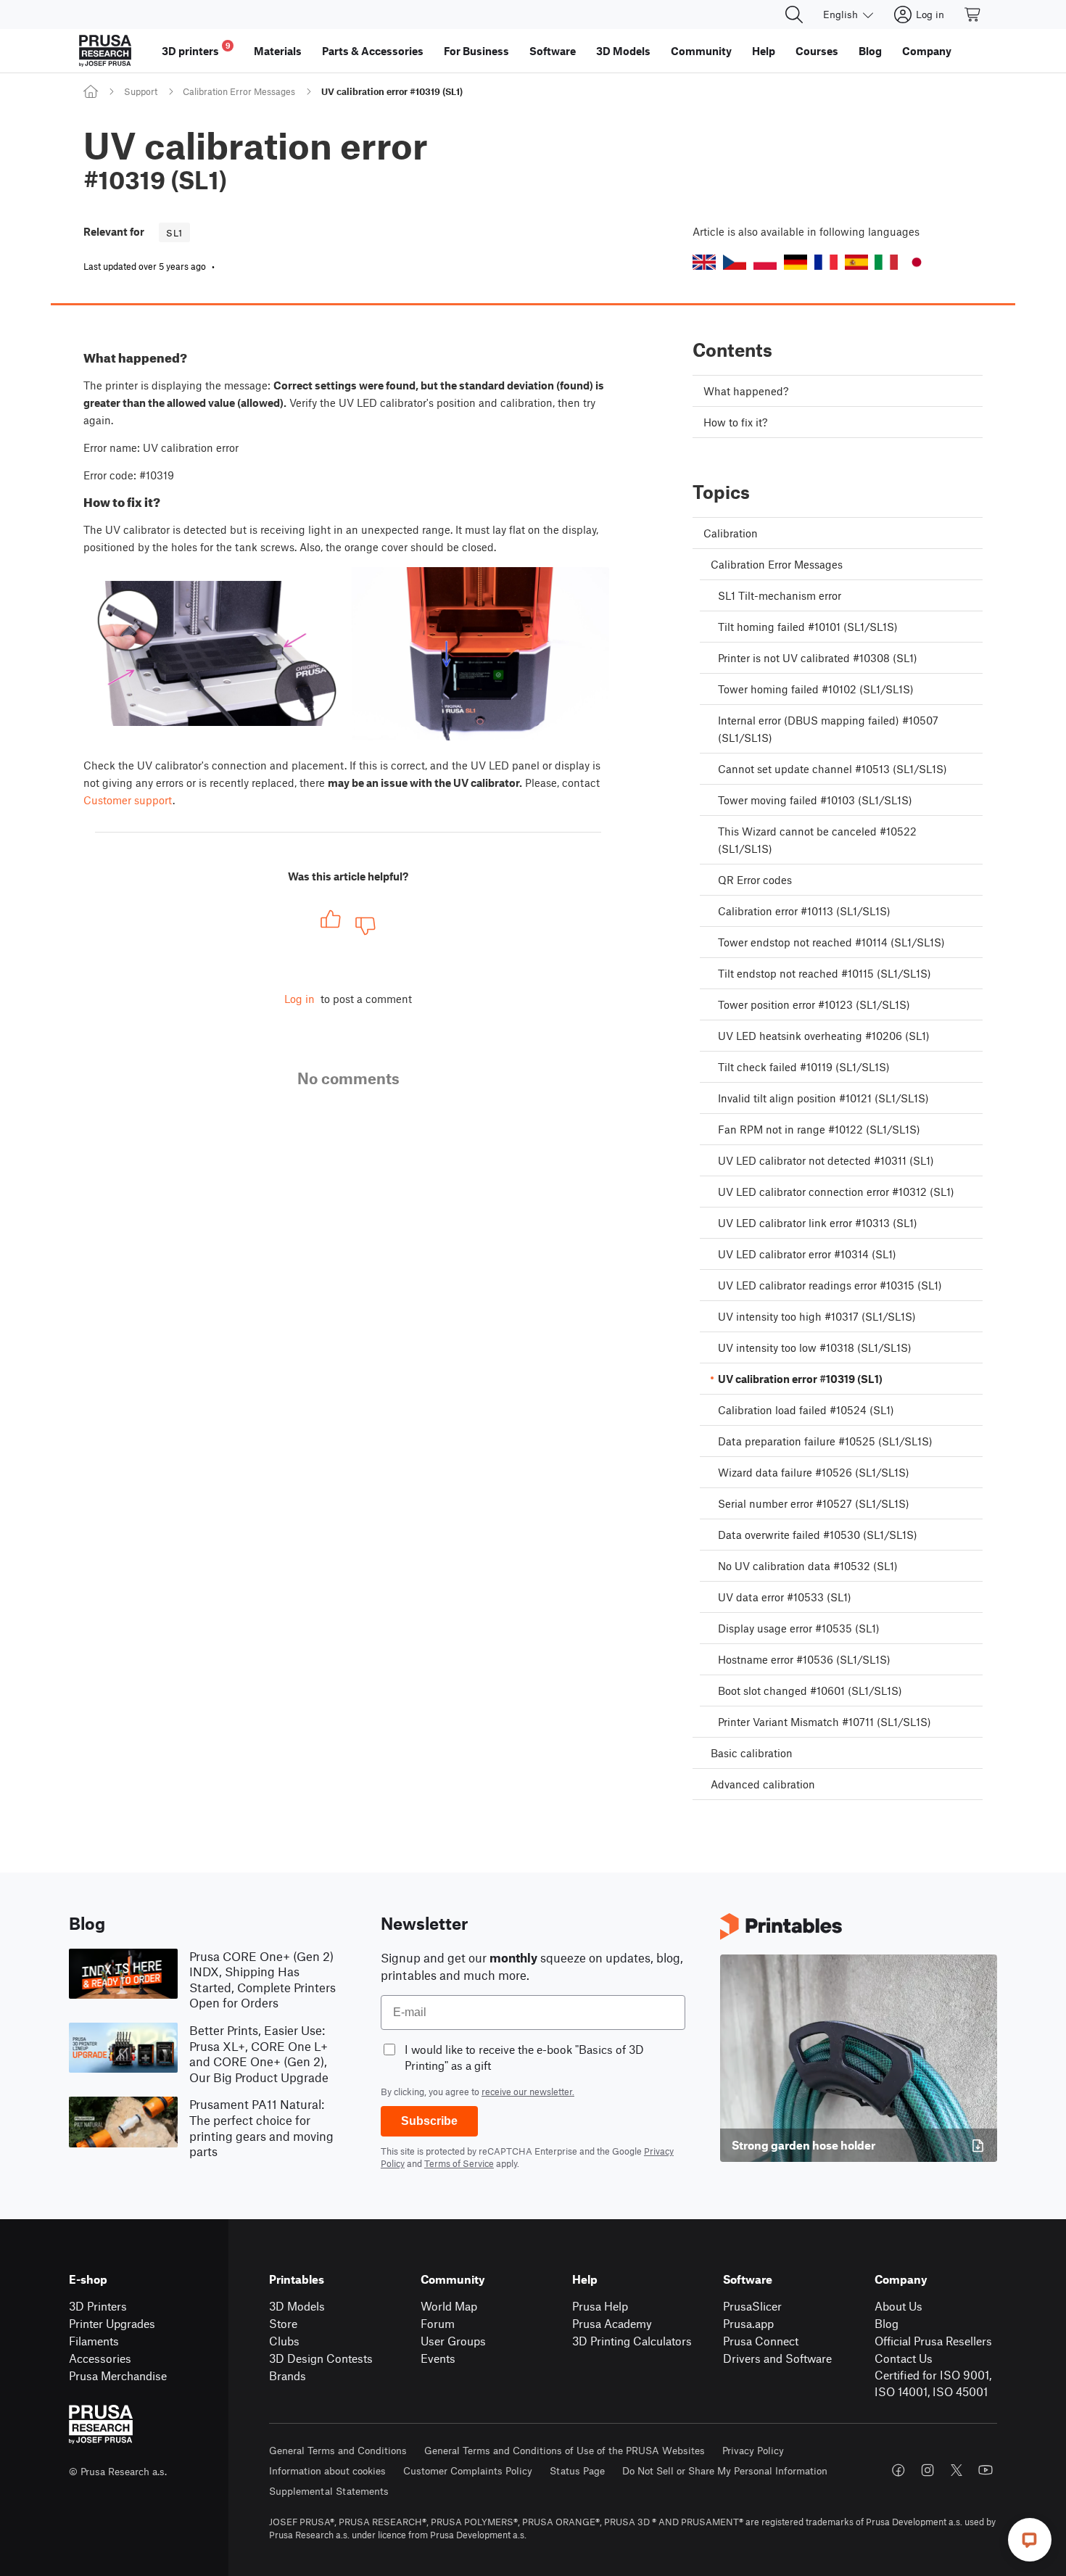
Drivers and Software (777, 2358)
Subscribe (429, 2121)
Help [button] (764, 51)
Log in (299, 999)
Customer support (128, 800)
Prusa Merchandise (118, 2375)
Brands (288, 2375)
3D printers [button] (196, 49)
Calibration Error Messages (239, 91)
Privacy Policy (753, 2450)
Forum (438, 2323)
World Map (449, 2306)
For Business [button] (476, 51)
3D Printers (98, 2306)
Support (141, 91)
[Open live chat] (1030, 2540)
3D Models (297, 2306)
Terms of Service (459, 2163)
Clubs (284, 2341)
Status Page (577, 2470)
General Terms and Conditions (338, 2450)
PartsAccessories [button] (373, 51)
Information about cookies (327, 2470)
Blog (887, 2323)
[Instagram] (927, 2470)
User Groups (453, 2341)
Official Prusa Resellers (933, 2341)
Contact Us (904, 2358)
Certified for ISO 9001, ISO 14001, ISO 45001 (933, 2383)
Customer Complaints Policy (468, 2470)
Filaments (94, 2341)
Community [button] (701, 51)
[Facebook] (898, 2470)
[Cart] (973, 15)
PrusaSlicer (752, 2306)
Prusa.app (748, 2323)
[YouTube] (986, 2470)
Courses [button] (817, 51)
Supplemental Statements (329, 2491)
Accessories (100, 2358)
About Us (898, 2306)
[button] (704, 262)
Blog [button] (870, 51)
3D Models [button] (623, 51)
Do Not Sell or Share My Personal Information (725, 2470)
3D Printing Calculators (632, 2341)
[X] (956, 2470)
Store (283, 2323)
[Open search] (794, 15)
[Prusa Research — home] (105, 51)
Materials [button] (278, 51)
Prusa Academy (612, 2323)
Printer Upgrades (112, 2323)
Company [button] (927, 51)
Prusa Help (600, 2306)
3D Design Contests (321, 2358)
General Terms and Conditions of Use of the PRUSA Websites (565, 2450)
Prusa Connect (761, 2341)
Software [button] (553, 51)
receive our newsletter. (528, 2092)
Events (438, 2358)
